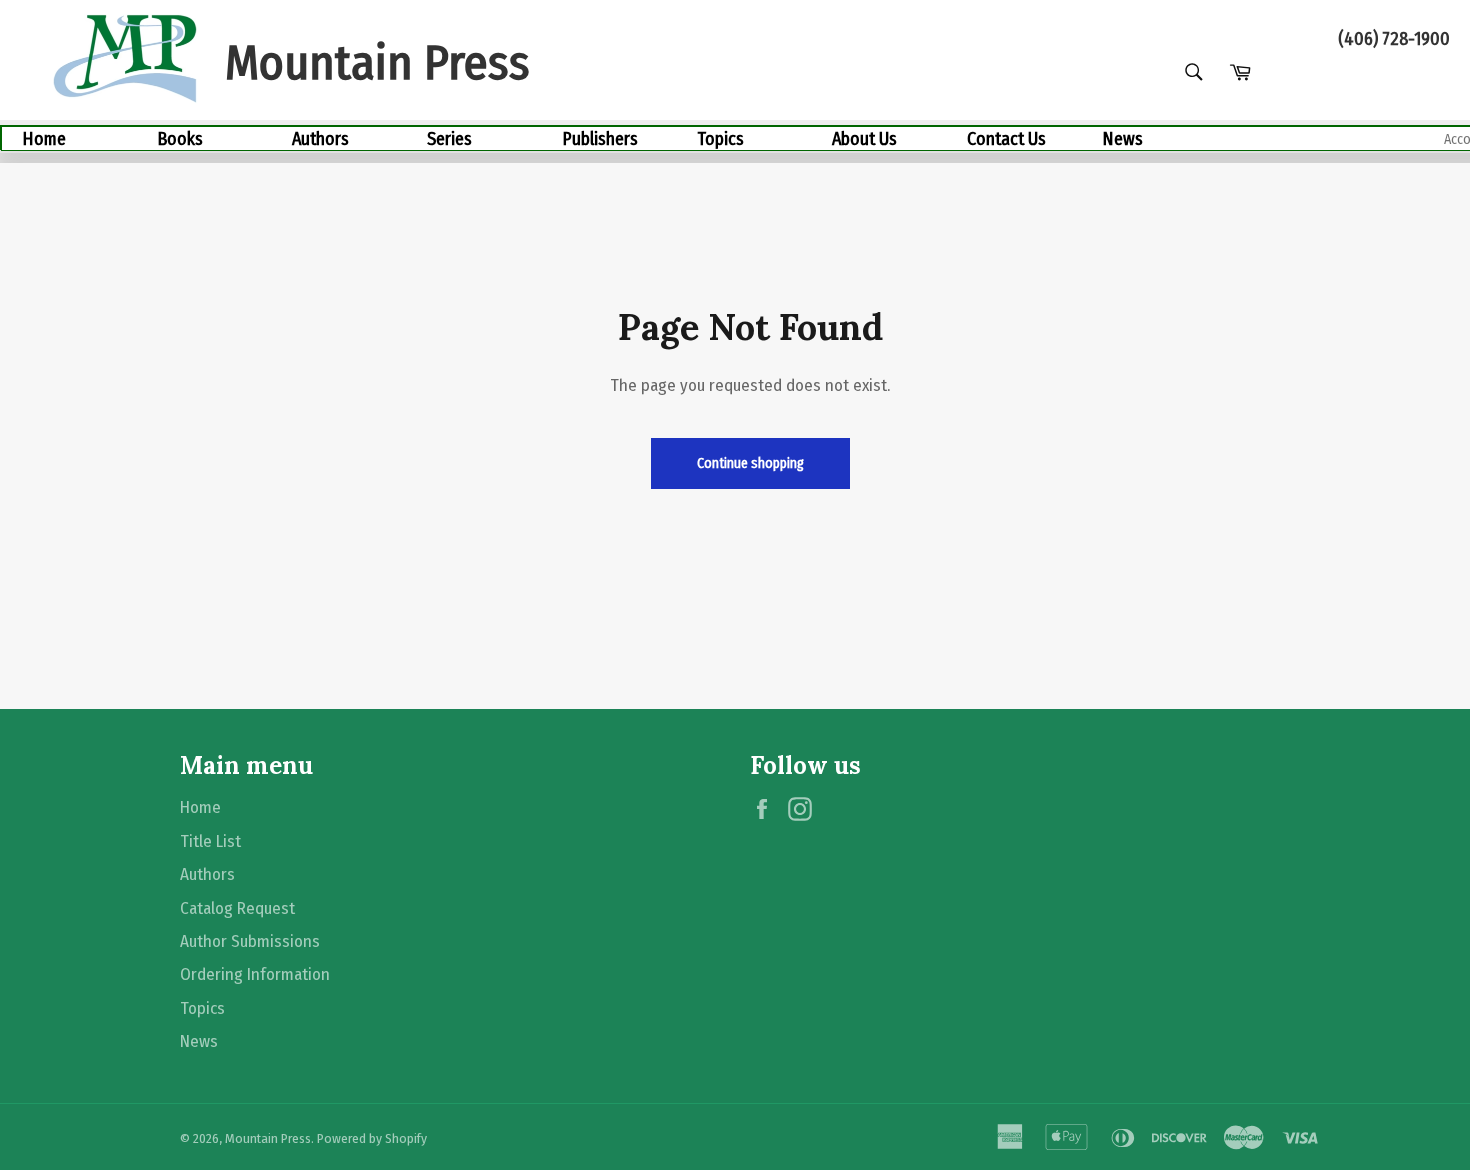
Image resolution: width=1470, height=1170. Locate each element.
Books (180, 139)
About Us (864, 139)
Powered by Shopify (372, 1138)
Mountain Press (268, 1138)
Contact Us (1006, 139)
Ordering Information (255, 974)
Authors (320, 139)
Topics (720, 139)
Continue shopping (750, 463)
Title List (210, 841)
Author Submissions (250, 941)
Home (44, 139)
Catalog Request (237, 908)
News (1122, 139)
